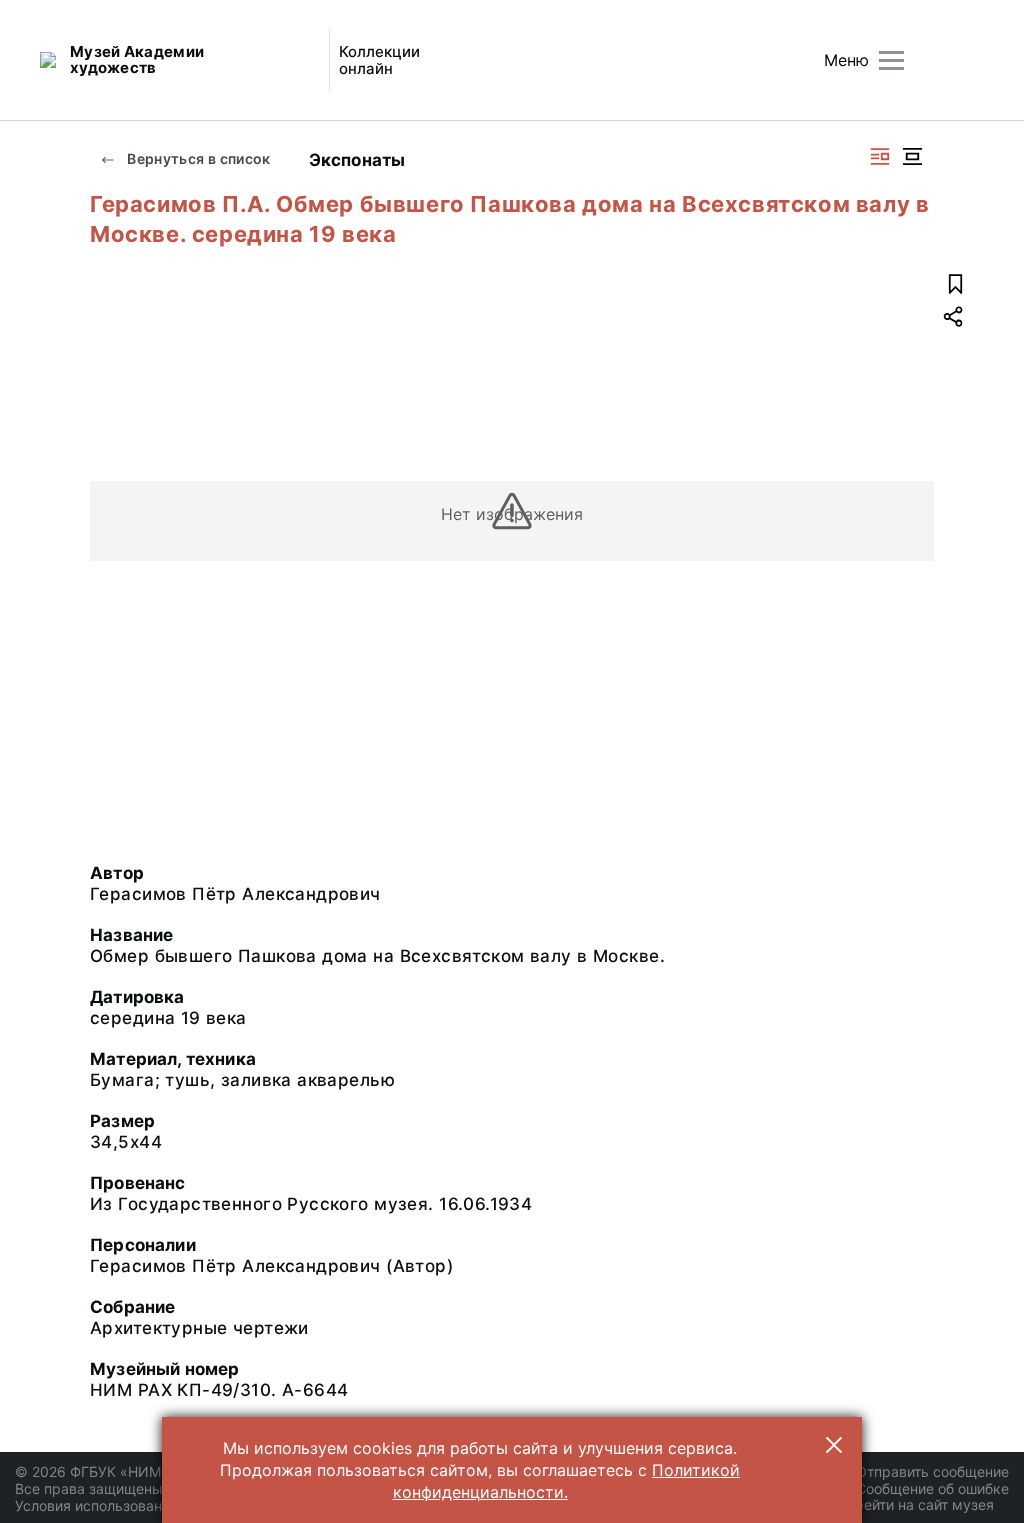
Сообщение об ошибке (932, 1488)
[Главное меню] (891, 60)
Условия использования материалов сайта (160, 1505)
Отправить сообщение (932, 1471)
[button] (834, 1445)
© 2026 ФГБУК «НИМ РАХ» (107, 1471)
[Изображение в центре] (912, 156)
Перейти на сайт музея (915, 1504)
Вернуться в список (197, 158)
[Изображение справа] (880, 156)
